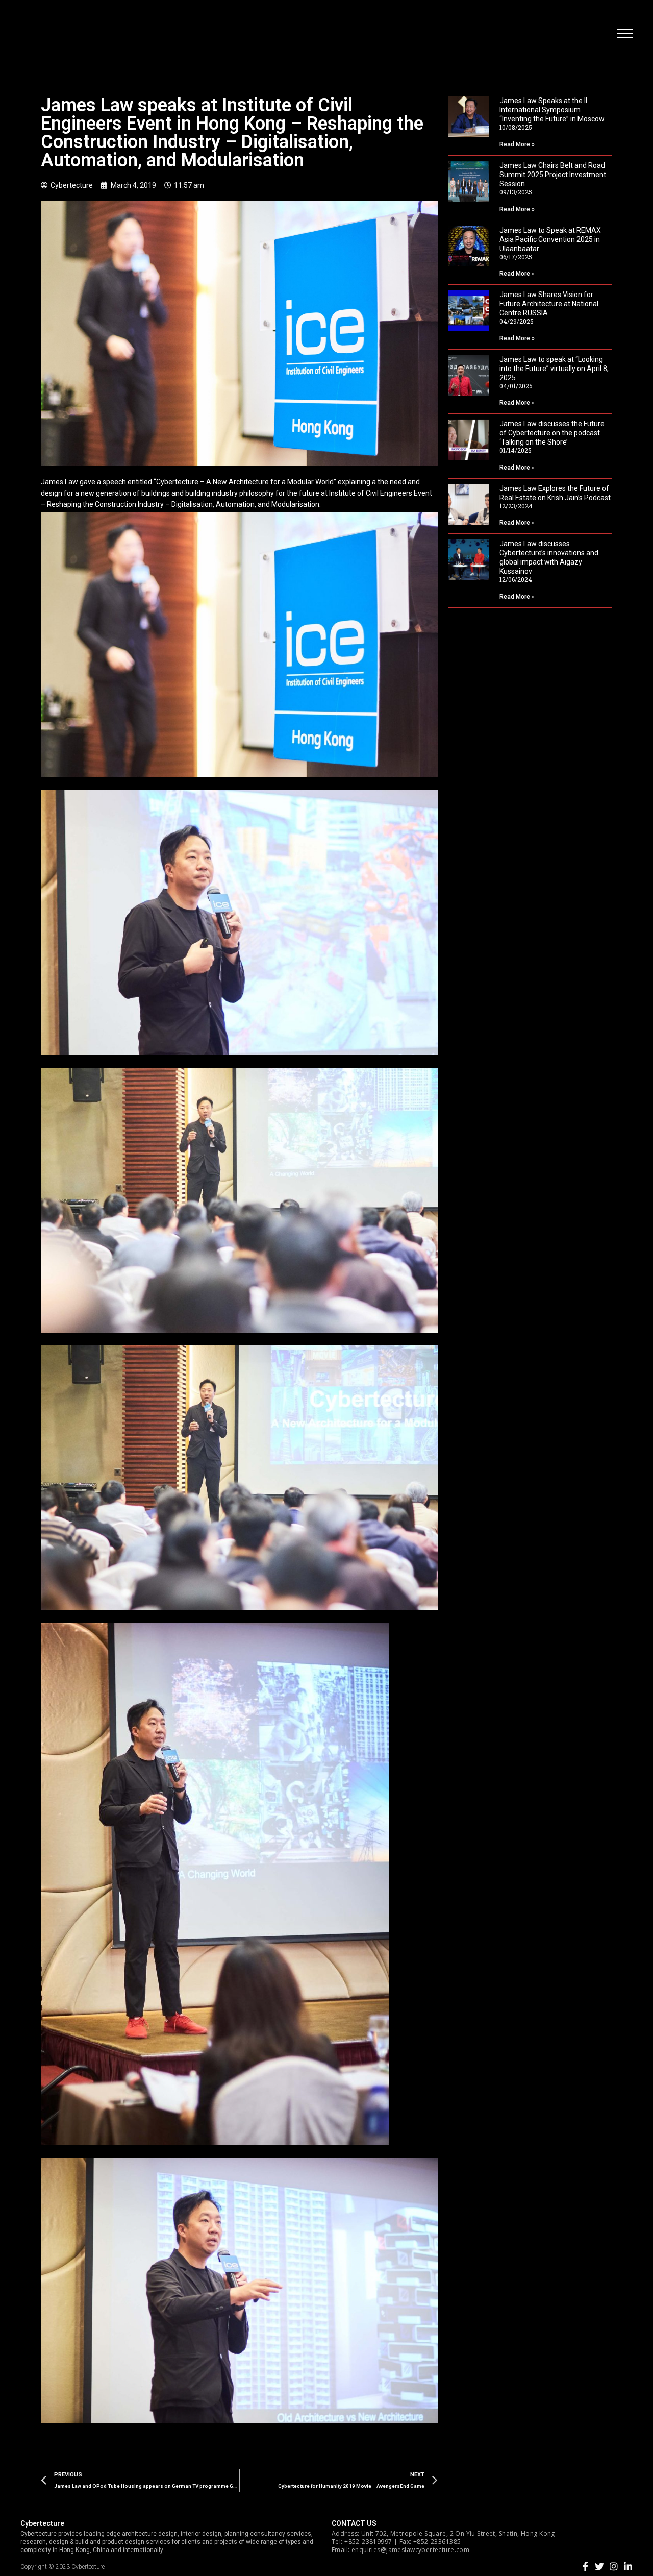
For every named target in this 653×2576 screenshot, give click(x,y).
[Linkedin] (628, 2566)
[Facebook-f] (585, 2566)
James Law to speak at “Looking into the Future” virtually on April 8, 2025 (554, 369)
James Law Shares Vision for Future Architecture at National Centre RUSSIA (549, 304)
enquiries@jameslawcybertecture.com (410, 2550)
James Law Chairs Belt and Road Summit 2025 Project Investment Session (553, 175)
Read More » (517, 144)
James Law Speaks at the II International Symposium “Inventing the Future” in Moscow (552, 110)
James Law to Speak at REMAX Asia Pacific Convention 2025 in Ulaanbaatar (550, 239)
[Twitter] (599, 2566)
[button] (625, 33)
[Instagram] (614, 2566)
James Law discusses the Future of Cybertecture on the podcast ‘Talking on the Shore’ (552, 433)
